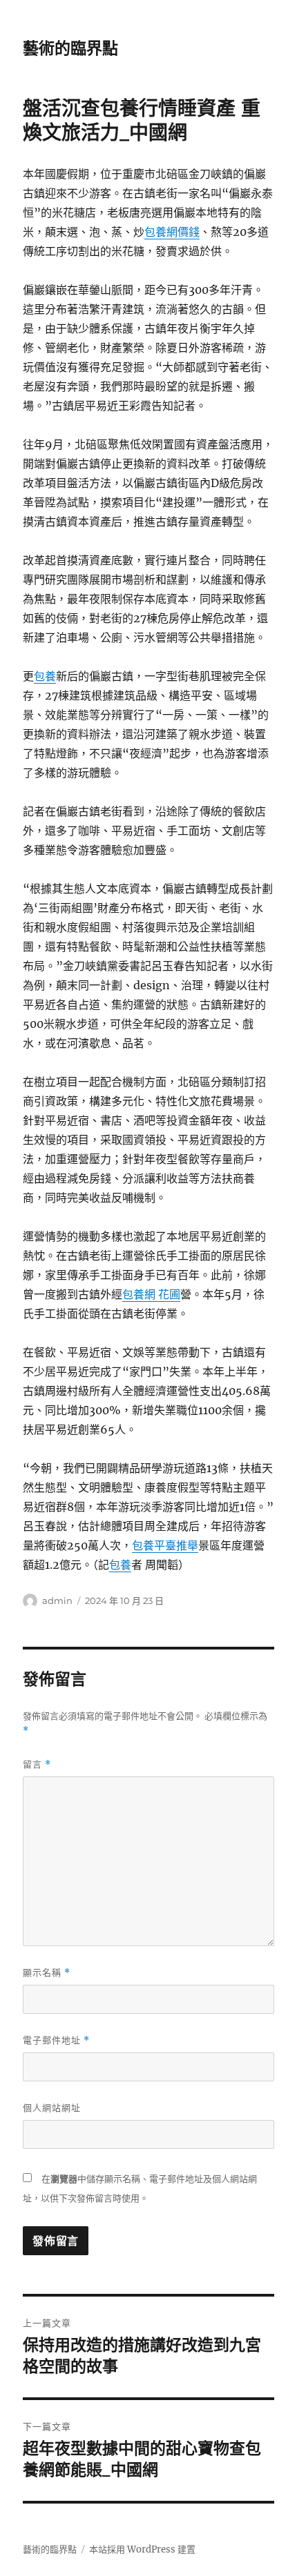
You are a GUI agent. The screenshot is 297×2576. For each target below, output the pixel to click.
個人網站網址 (52, 2108)
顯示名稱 (47, 1973)
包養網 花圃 (151, 1294)
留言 (37, 1764)
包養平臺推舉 (165, 1545)
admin (57, 1601)
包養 (45, 676)
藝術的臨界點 (70, 48)
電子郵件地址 (56, 2040)
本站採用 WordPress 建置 (142, 2549)
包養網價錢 (172, 232)
